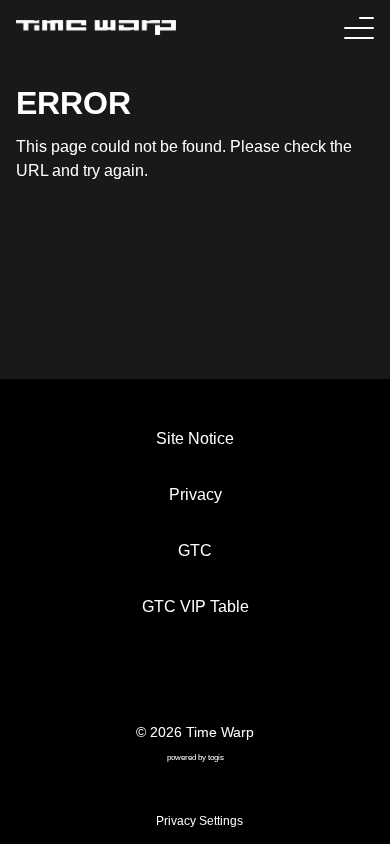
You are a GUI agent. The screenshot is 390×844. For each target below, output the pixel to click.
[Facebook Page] (141, 680)
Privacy (195, 494)
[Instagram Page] (213, 680)
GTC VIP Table (195, 606)
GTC (195, 550)
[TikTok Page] (177, 680)
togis (216, 757)
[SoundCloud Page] (249, 680)
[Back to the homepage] (96, 27)
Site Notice (195, 438)
